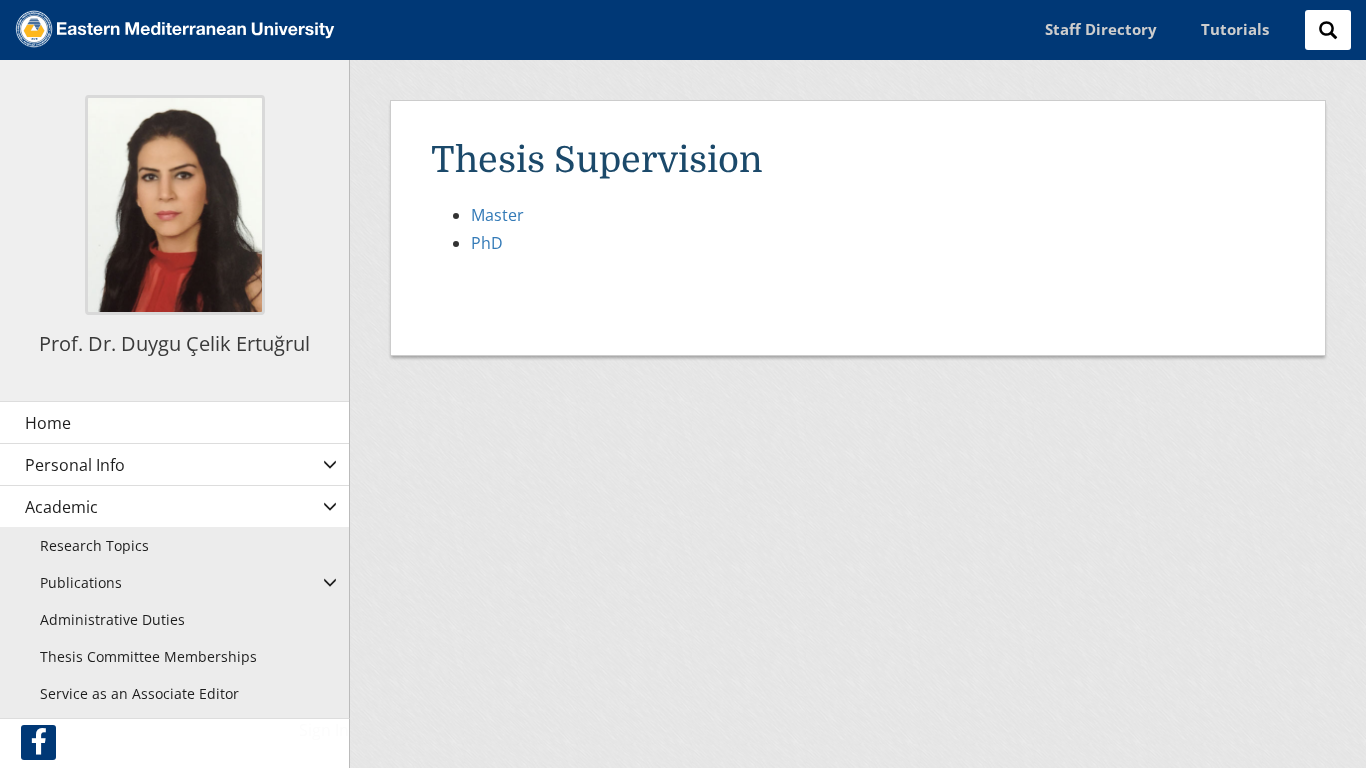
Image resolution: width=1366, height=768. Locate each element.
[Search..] (1328, 30)
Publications (81, 582)
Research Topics (94, 545)
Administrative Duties (112, 619)
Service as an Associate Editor (139, 693)
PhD (487, 243)
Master (497, 215)
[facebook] (38, 742)
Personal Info (75, 465)
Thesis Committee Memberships (148, 656)
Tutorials (1235, 29)
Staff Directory (1101, 29)
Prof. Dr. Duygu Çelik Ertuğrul (174, 343)
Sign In (324, 730)
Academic (61, 507)
